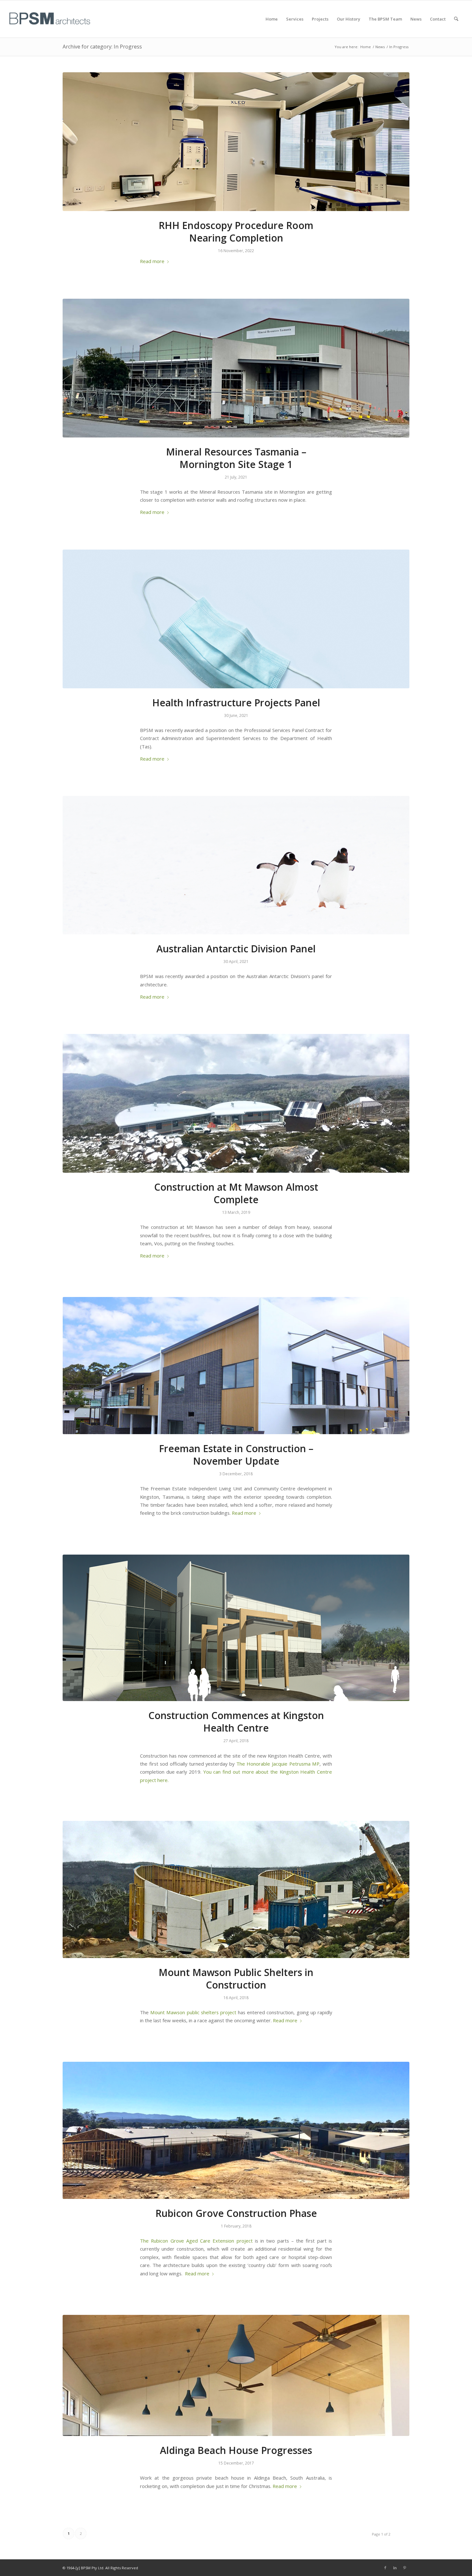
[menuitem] (272, 19)
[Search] (456, 19)
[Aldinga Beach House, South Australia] (236, 2376)
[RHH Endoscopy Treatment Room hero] (236, 142)
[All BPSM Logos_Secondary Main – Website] (50, 19)
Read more (152, 261)
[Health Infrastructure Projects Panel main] (236, 619)
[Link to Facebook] (385, 2568)
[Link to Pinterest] (405, 2568)
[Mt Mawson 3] (236, 1103)
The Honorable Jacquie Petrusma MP (278, 1764)
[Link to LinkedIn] (395, 2568)
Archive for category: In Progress (102, 47)
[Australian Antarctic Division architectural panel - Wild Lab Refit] (236, 865)
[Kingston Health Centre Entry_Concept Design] (236, 1628)
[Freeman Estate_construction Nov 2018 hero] (236, 1366)
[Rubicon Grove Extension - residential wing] (236, 2130)
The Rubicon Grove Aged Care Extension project (196, 2241)
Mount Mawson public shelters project (193, 2012)
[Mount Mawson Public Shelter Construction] (236, 1889)
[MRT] (236, 368)
